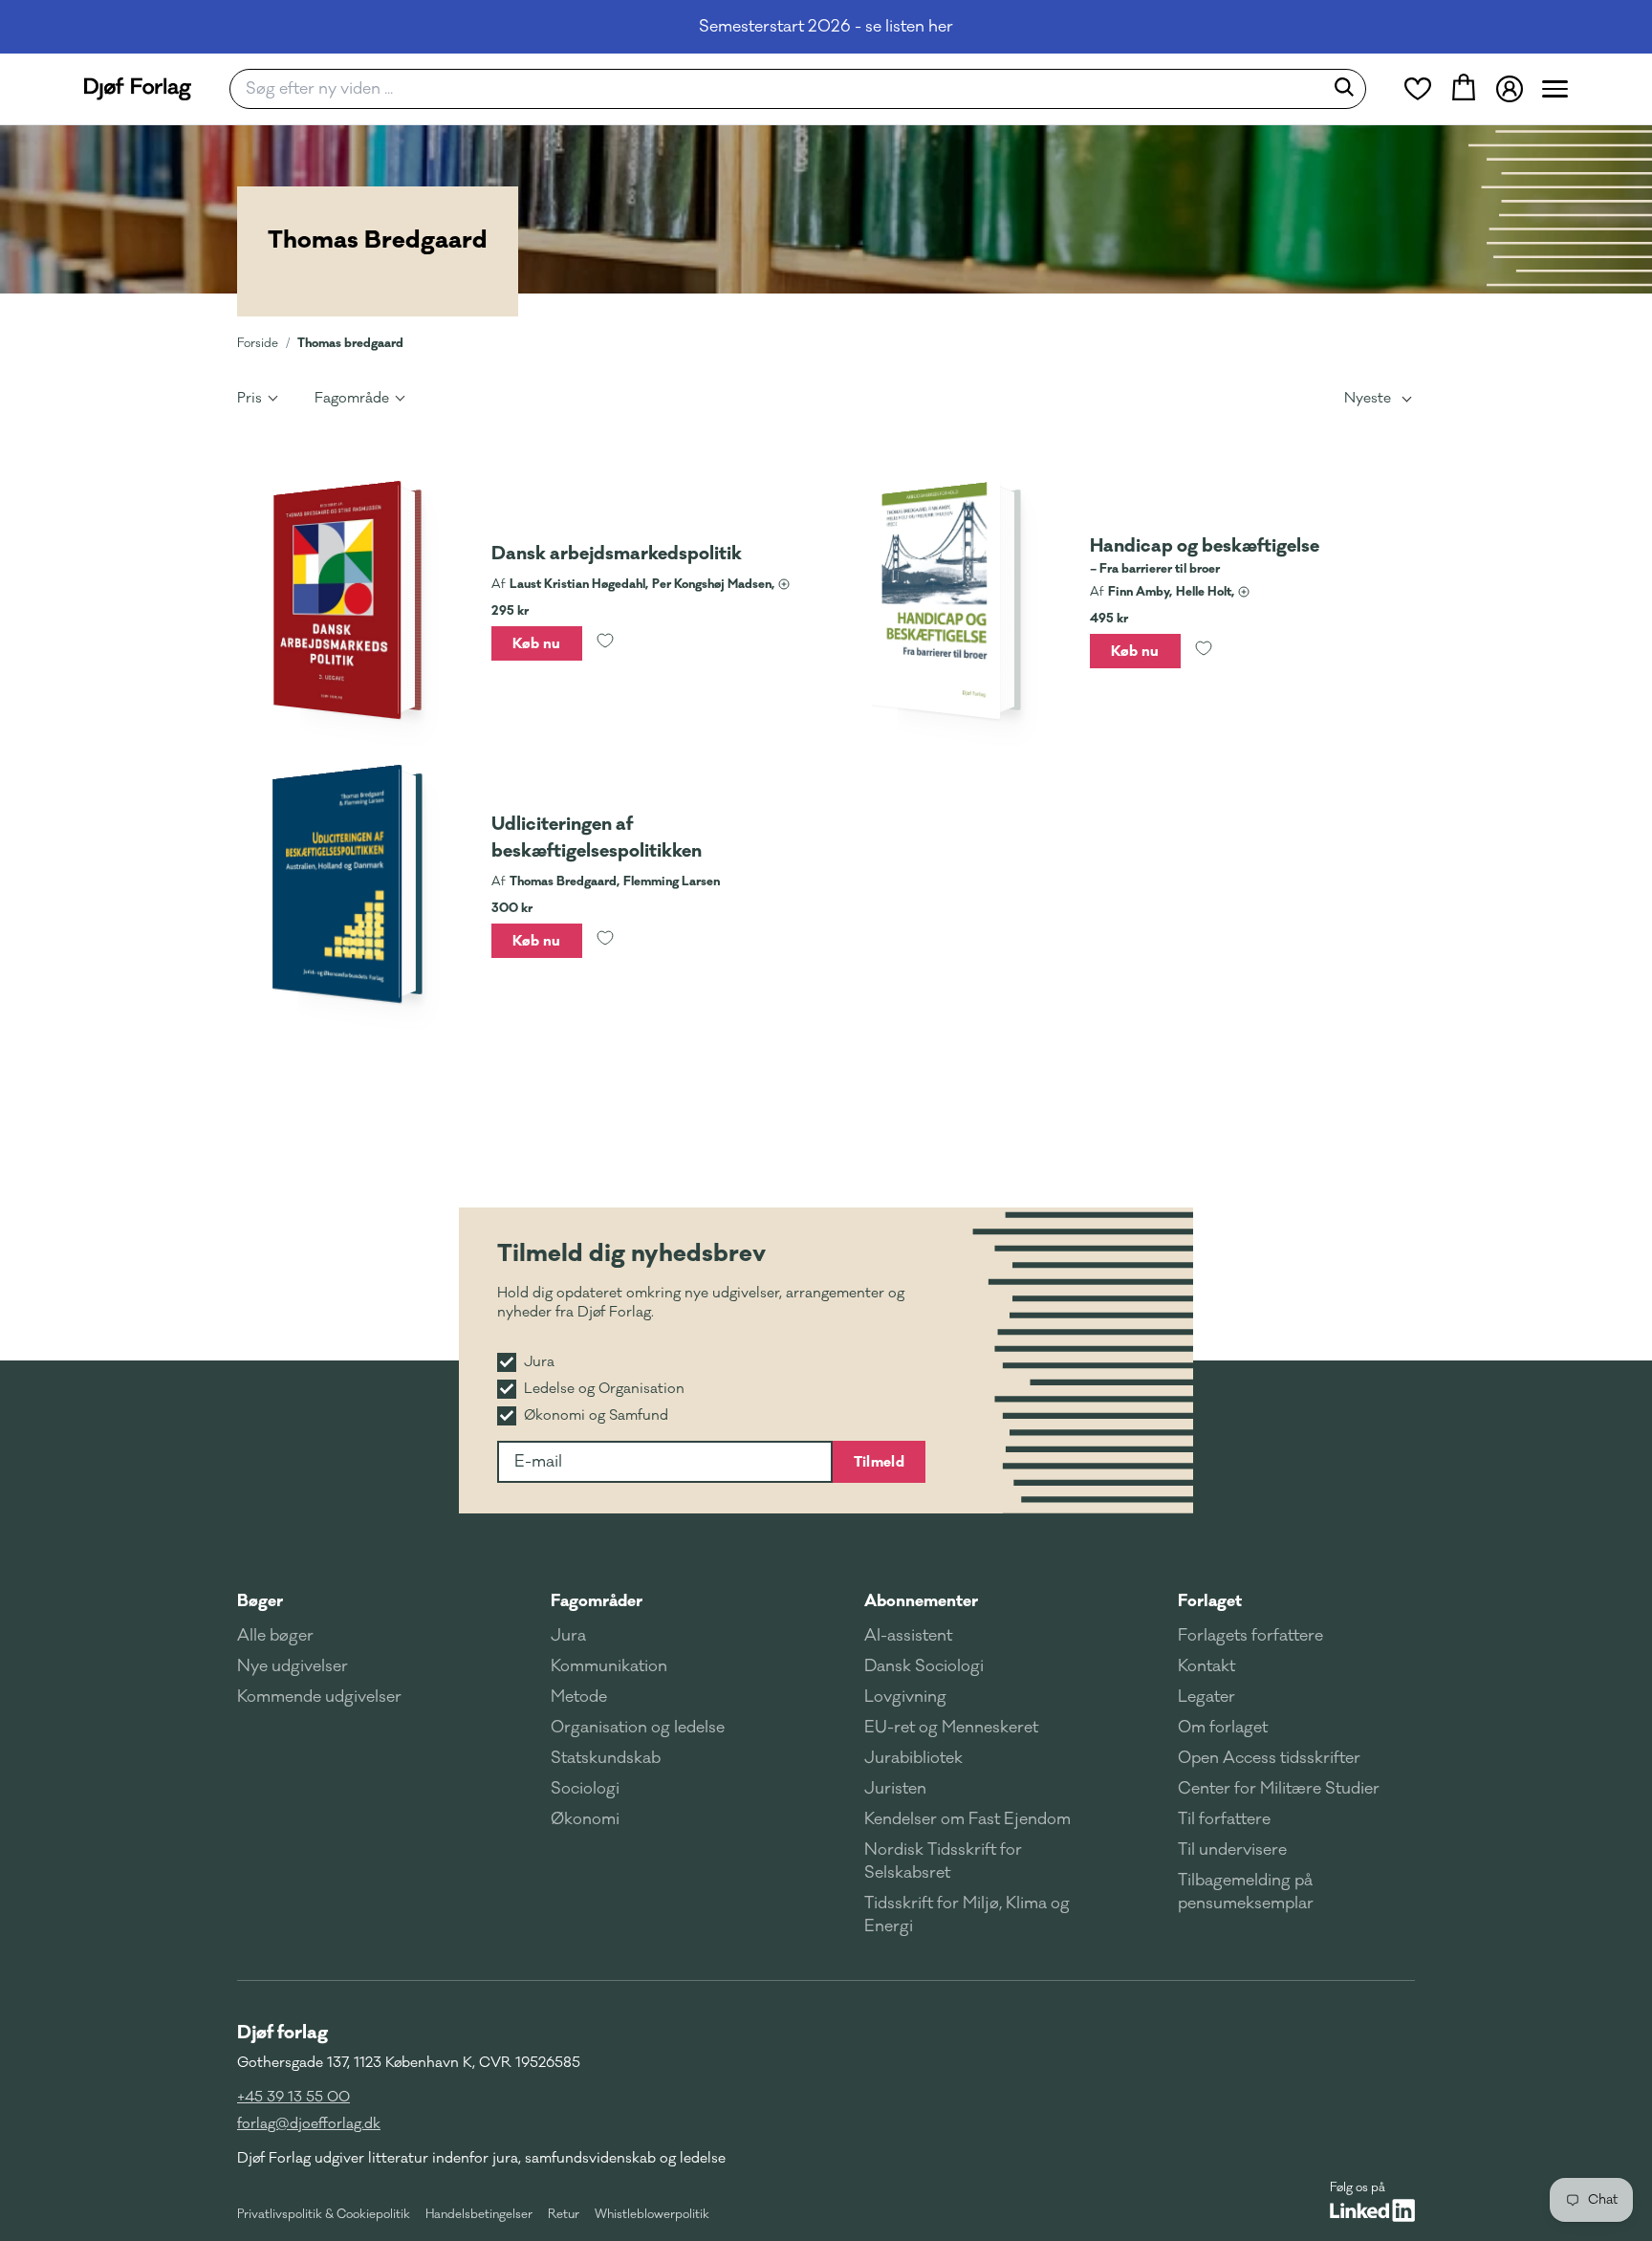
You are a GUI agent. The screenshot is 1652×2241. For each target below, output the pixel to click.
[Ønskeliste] (1418, 89)
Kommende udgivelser (319, 1697)
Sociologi (585, 1789)
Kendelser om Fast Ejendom (967, 1819)
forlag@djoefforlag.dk (309, 2124)
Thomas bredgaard (350, 343)
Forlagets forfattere (1250, 1636)
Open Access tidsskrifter (1269, 1758)
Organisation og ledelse (638, 1728)
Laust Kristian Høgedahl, (579, 584)
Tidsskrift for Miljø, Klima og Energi (967, 1915)
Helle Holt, (1205, 592)
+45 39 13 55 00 (293, 2097)
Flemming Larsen (672, 881)
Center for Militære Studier (1279, 1789)
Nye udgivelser (293, 1666)
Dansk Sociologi (924, 1666)
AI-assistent (908, 1636)
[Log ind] (1510, 89)
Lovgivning (905, 1697)
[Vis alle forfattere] (784, 584)
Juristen (895, 1789)
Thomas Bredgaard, (565, 881)
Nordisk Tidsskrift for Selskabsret (943, 1861)
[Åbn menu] (1555, 89)
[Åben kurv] (1464, 89)
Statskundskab (606, 1758)
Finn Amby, (1140, 592)
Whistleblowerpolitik (652, 2214)
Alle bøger (275, 1636)
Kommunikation (609, 1666)
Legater (1206, 1697)
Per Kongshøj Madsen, (713, 584)
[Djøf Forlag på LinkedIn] (1372, 2210)
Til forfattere (1224, 1819)
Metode (579, 1697)
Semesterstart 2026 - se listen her (826, 27)
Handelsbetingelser (479, 2214)
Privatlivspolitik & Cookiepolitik (324, 2214)
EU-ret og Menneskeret (951, 1728)
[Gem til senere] (605, 643)
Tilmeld (879, 1462)
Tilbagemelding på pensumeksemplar (1246, 1892)
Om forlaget (1223, 1728)
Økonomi (585, 1819)
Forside (258, 343)
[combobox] (783, 89)
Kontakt (1206, 1666)
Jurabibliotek (913, 1758)
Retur (564, 2214)
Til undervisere (1232, 1850)
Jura (568, 1636)
